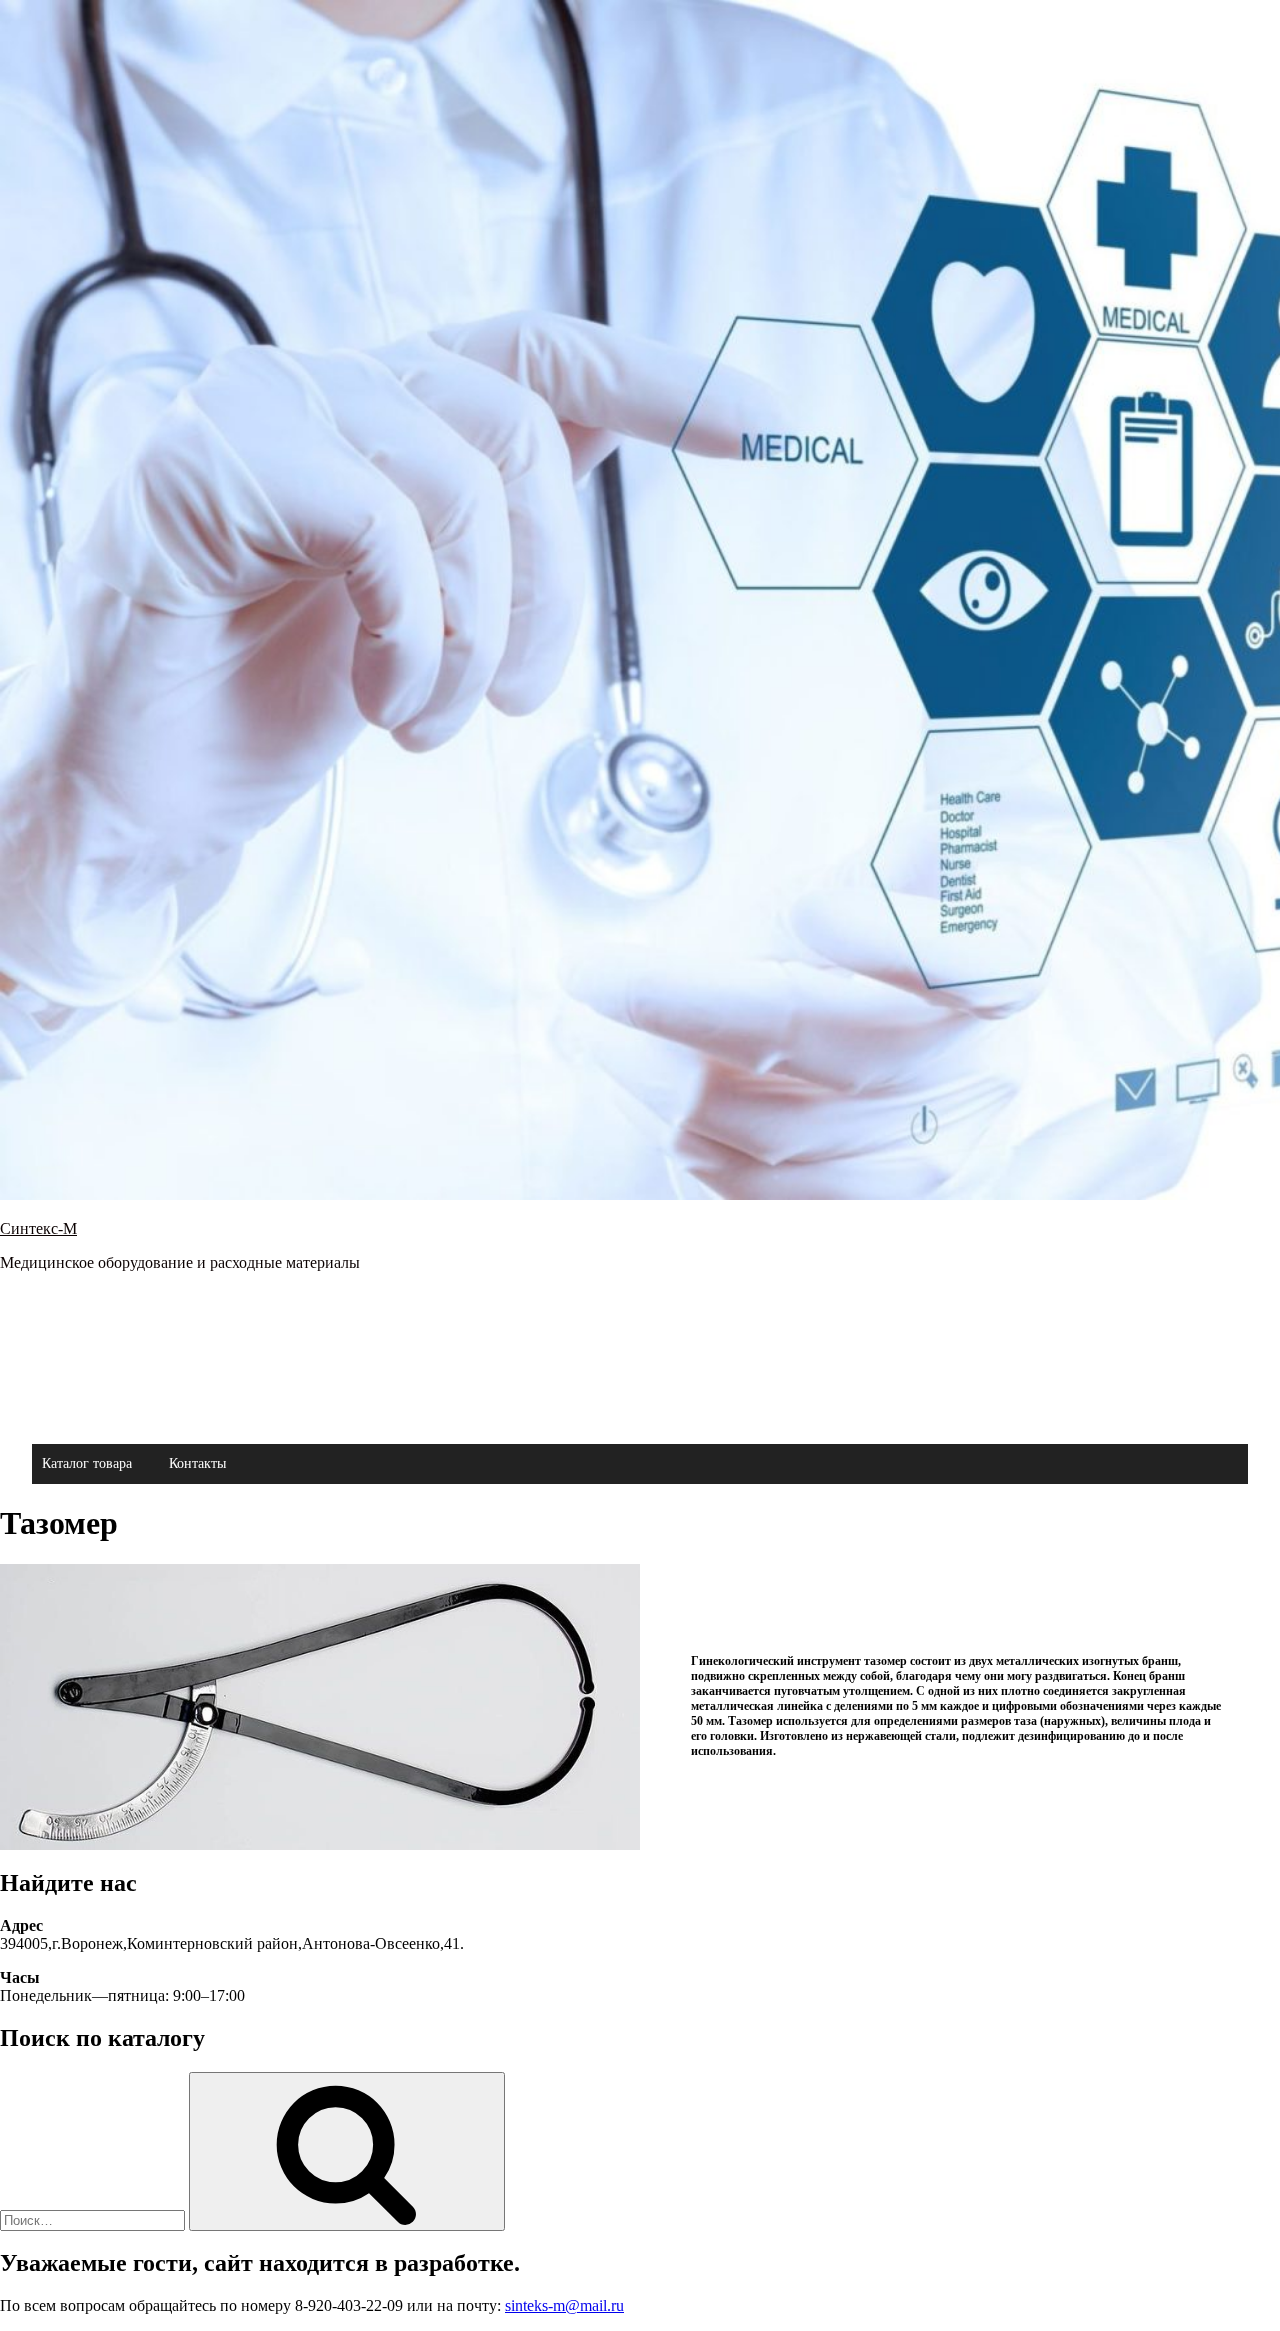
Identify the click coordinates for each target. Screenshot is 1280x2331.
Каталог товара (87, 1463)
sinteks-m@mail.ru (564, 2305)
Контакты (197, 1463)
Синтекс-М (38, 1228)
